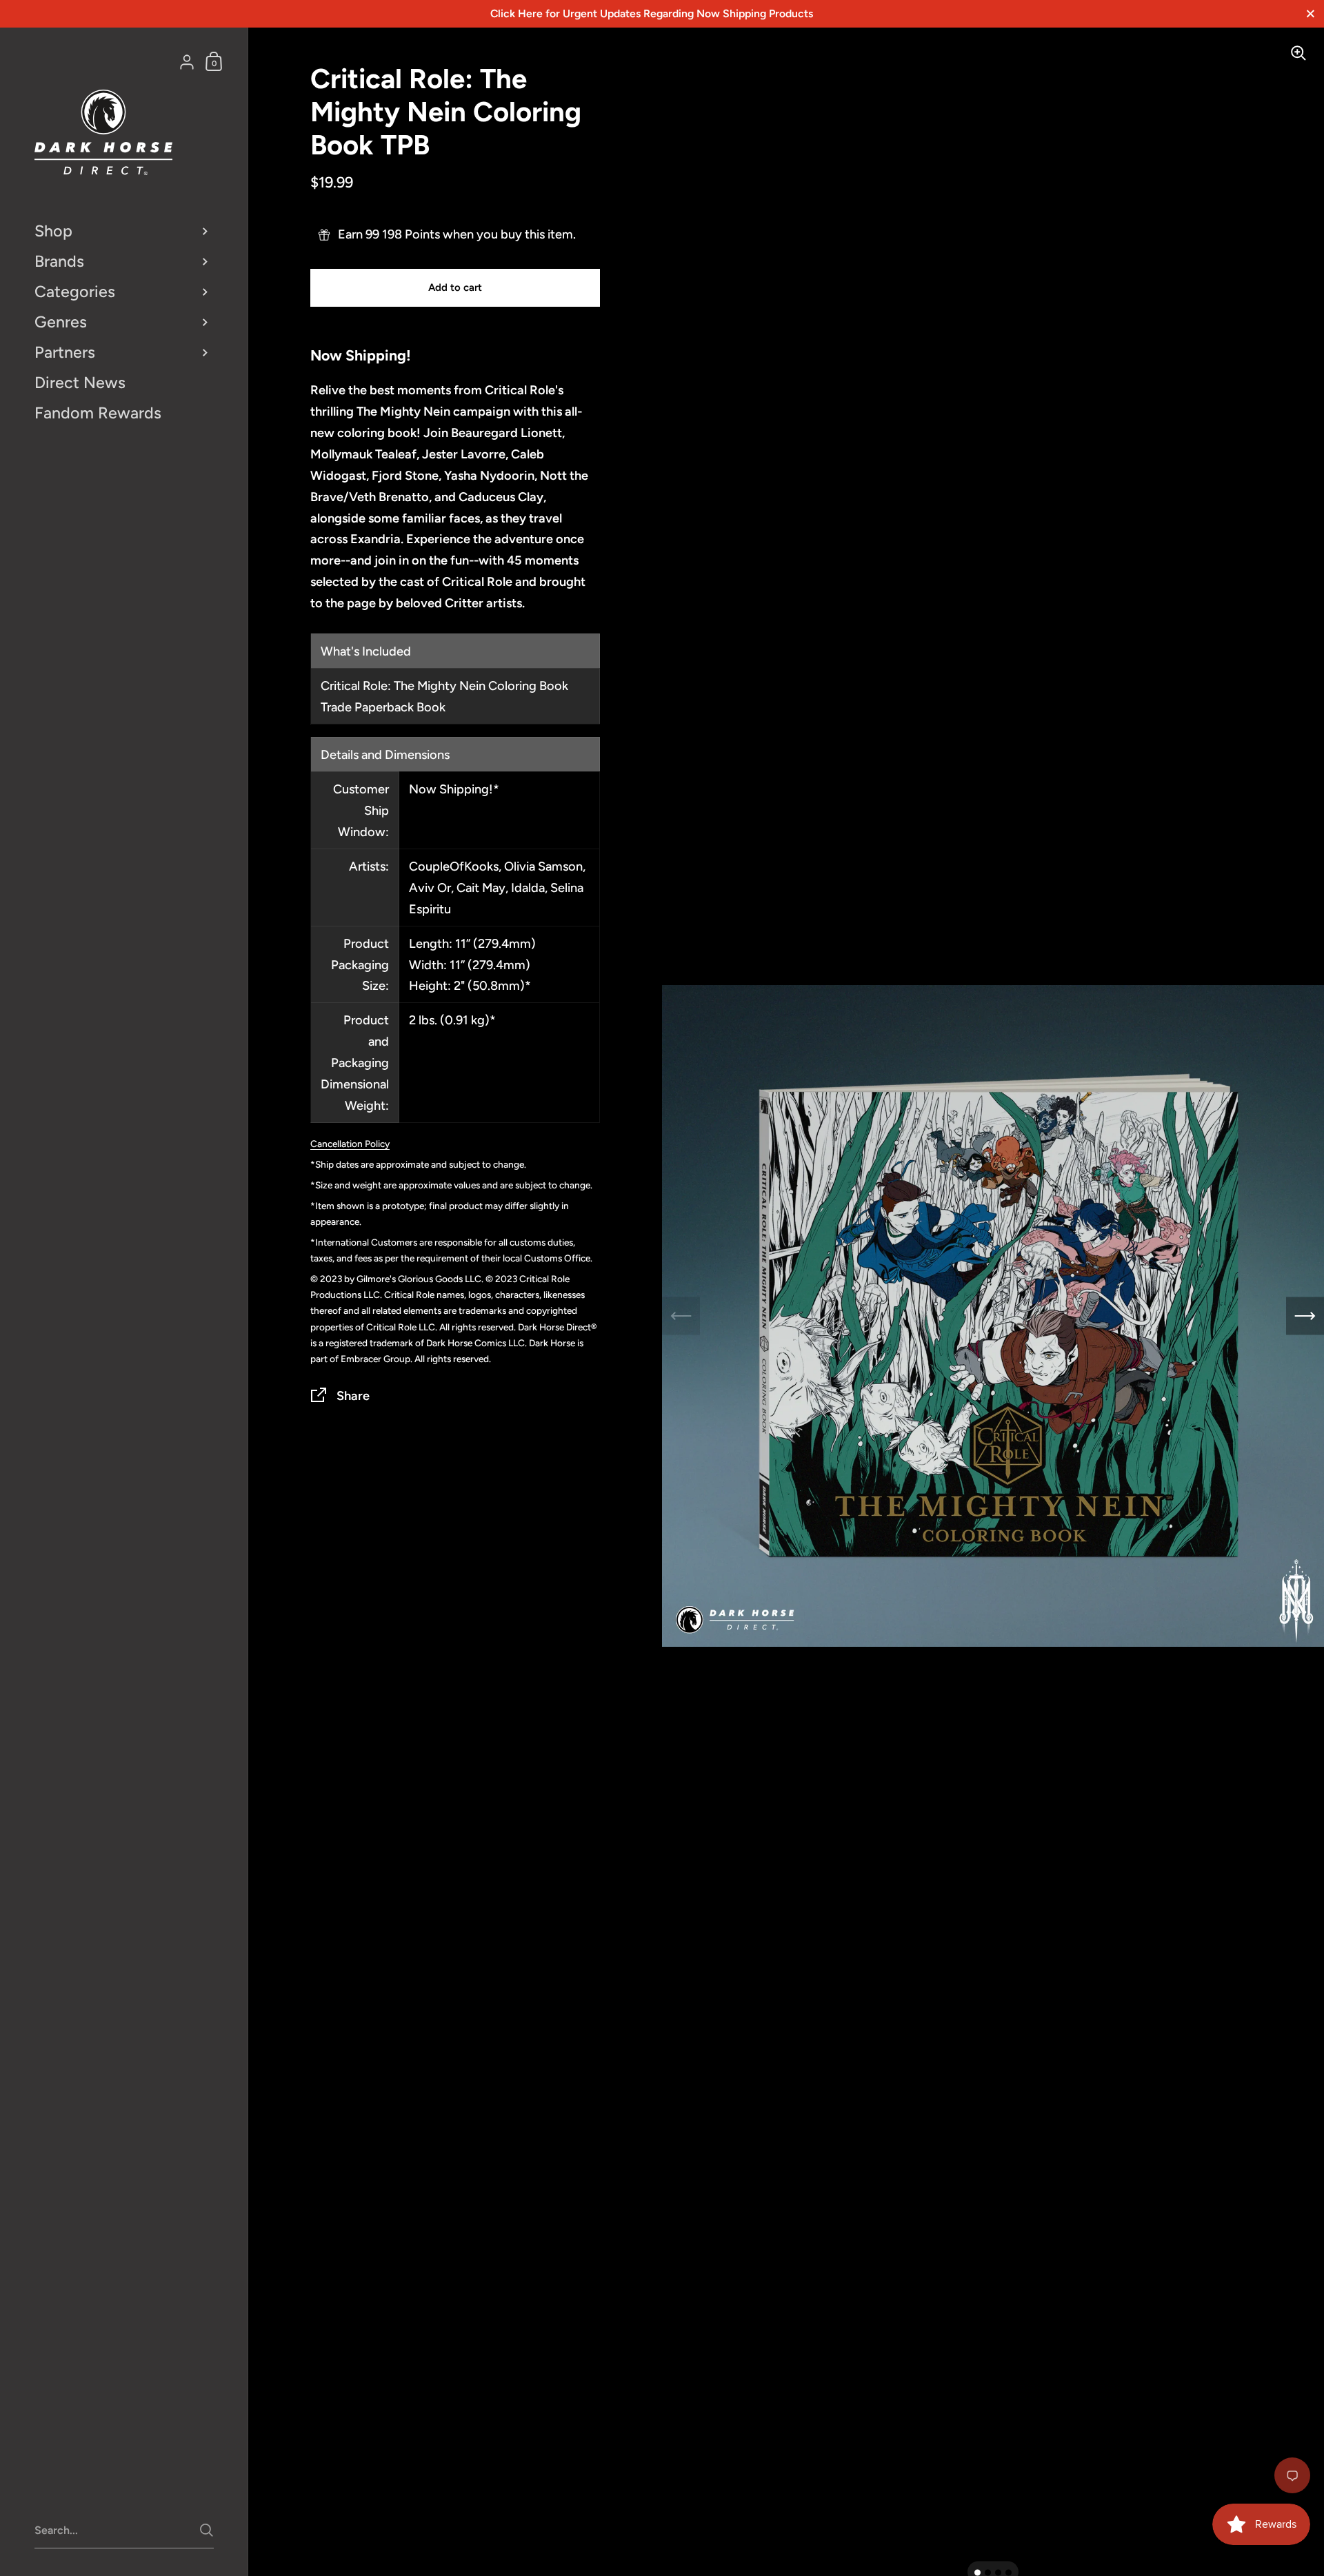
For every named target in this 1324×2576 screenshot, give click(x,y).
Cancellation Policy (350, 1144)
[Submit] (207, 2530)
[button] (977, 2573)
